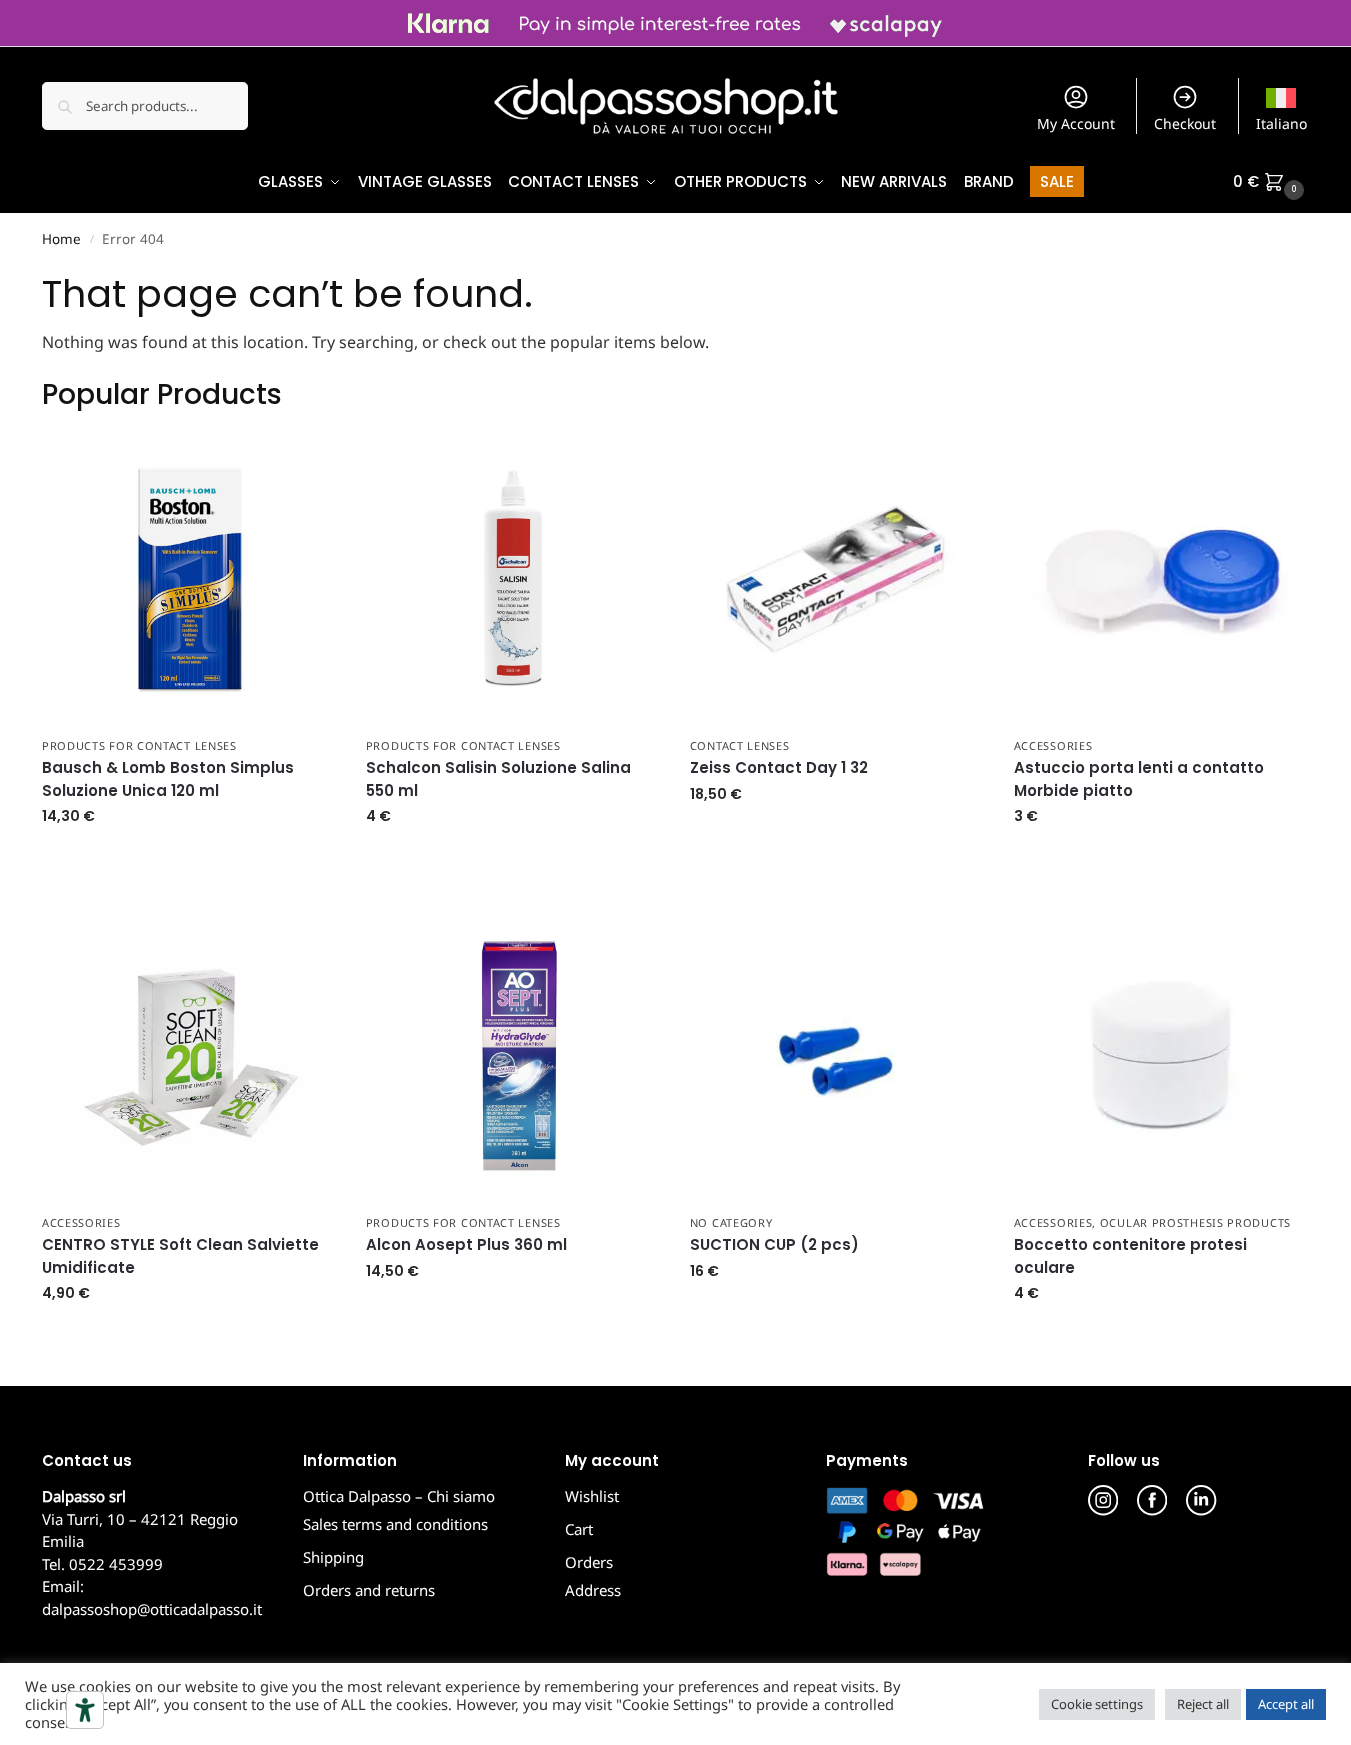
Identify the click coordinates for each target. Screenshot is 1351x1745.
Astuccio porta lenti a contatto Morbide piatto (1139, 779)
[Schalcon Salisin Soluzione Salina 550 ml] (513, 579)
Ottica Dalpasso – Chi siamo (399, 1496)
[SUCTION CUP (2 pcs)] (837, 1056)
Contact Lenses (740, 745)
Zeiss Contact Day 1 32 (779, 767)
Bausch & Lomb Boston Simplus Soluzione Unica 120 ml (168, 779)
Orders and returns (369, 1590)
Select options (837, 836)
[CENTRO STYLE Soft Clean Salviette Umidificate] (189, 1056)
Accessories (1053, 745)
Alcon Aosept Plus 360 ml (466, 1244)
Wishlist (592, 1496)
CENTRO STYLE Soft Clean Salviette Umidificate (180, 1256)
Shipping (333, 1557)
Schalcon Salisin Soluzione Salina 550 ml (498, 779)
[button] (1271, 182)
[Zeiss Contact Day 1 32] (837, 579)
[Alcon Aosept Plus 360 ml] (513, 1056)
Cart (579, 1529)
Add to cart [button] (189, 858)
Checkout (1185, 123)
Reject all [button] (1203, 1704)
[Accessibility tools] (85, 1710)
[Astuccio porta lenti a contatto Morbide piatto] (1161, 579)
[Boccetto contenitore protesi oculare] (1161, 1056)
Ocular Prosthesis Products (1195, 1222)
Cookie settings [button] (1097, 1704)
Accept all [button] (1286, 1704)
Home (61, 239)
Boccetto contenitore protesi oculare (1130, 1256)
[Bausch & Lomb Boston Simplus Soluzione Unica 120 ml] (189, 579)
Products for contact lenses (139, 745)
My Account (1076, 123)
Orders (589, 1562)
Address (593, 1590)
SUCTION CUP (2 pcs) (774, 1244)
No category (731, 1222)
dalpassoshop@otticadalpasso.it (152, 1609)
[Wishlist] (306, 462)
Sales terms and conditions (395, 1524)
